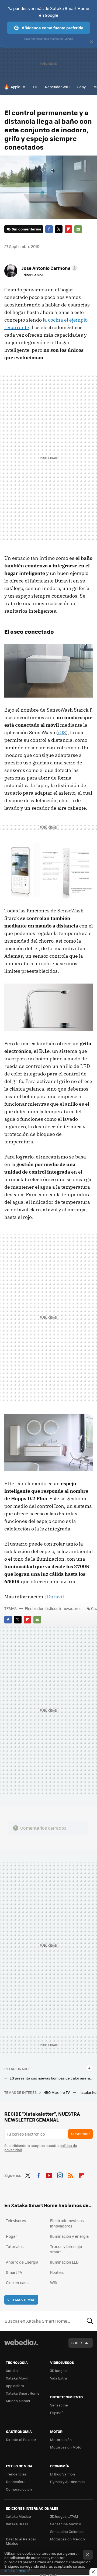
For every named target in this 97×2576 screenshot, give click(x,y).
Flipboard (68, 229)
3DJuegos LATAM (64, 2516)
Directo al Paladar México (21, 2541)
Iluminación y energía (69, 2236)
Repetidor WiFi (57, 87)
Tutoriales (15, 2246)
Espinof (56, 2413)
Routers (57, 2272)
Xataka (12, 2370)
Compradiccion (19, 2489)
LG (35, 87)
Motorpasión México (67, 2539)
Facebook (49, 229)
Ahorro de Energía (22, 2262)
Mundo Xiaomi (18, 2401)
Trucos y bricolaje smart (66, 2249)
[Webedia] (21, 2346)
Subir (77, 2343)
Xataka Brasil (17, 2524)
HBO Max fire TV (57, 2092)
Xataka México (18, 2516)
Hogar (11, 2236)
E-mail (78, 229)
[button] (49, 268)
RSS (71, 2175)
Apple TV (18, 87)
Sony (82, 87)
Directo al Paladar (21, 2439)
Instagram (60, 2175)
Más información (18, 2570)
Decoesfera (16, 2482)
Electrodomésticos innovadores (53, 1608)
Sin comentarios (26, 229)
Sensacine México (66, 2524)
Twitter (59, 229)
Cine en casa (17, 2282)
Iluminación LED (64, 2262)
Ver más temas (21, 2300)
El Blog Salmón (63, 2474)
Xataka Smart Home (23, 2393)
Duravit (56, 1597)
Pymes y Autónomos (67, 2482)
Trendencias (16, 2474)
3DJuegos (58, 2370)
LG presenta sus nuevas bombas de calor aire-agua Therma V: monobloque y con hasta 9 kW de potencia (51, 2078)
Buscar (90, 2321)
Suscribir (80, 2134)
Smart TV (14, 2272)
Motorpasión (61, 2439)
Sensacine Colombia (67, 2531)
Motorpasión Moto (66, 2447)
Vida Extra (59, 2378)
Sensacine (59, 2405)
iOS (62, 732)
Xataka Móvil (17, 2378)
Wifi (53, 2282)
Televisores (16, 2220)
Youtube (49, 2175)
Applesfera (15, 2386)
